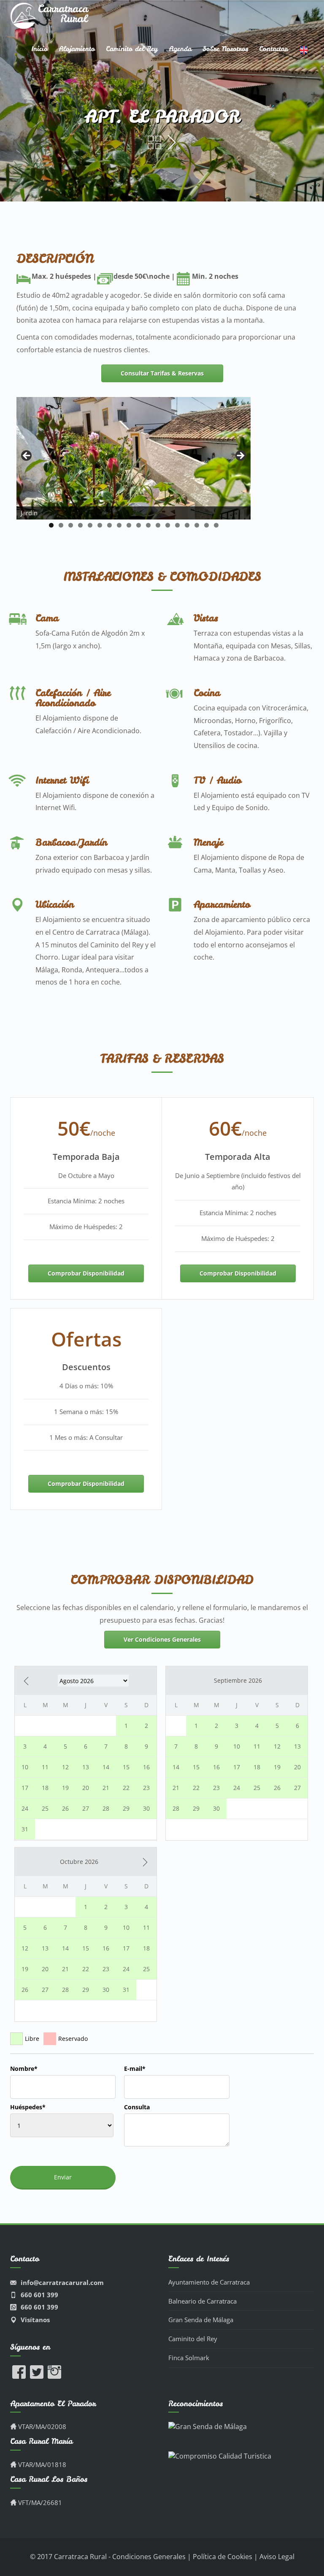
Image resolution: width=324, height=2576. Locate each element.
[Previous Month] (26, 1681)
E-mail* (135, 2069)
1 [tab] (51, 525)
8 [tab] (119, 525)
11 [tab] (148, 525)
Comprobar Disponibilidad (86, 1273)
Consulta (137, 2107)
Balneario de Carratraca (202, 2301)
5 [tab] (90, 525)
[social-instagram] (54, 2376)
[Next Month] (145, 1862)
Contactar (273, 49)
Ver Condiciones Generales (162, 1639)
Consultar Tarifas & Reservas (162, 373)
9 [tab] (129, 525)
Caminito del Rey (132, 49)
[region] (134, 458)
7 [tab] (109, 525)
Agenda (180, 49)
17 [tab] (207, 525)
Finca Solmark (189, 2358)
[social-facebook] (19, 2376)
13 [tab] (168, 525)
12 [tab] (158, 525)
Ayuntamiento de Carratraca (209, 2282)
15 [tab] (187, 525)
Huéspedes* (28, 2107)
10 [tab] (139, 525)
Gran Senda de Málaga (201, 2320)
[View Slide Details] (134, 458)
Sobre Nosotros (225, 49)
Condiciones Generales (150, 2557)
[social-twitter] (37, 2376)
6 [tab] (100, 525)
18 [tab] (216, 525)
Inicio (39, 49)
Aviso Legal (277, 2557)
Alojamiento (77, 49)
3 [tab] (71, 525)
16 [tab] (197, 525)
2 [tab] (61, 525)
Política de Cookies (223, 2557)
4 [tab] (80, 525)
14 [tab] (177, 525)
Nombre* (24, 2069)
